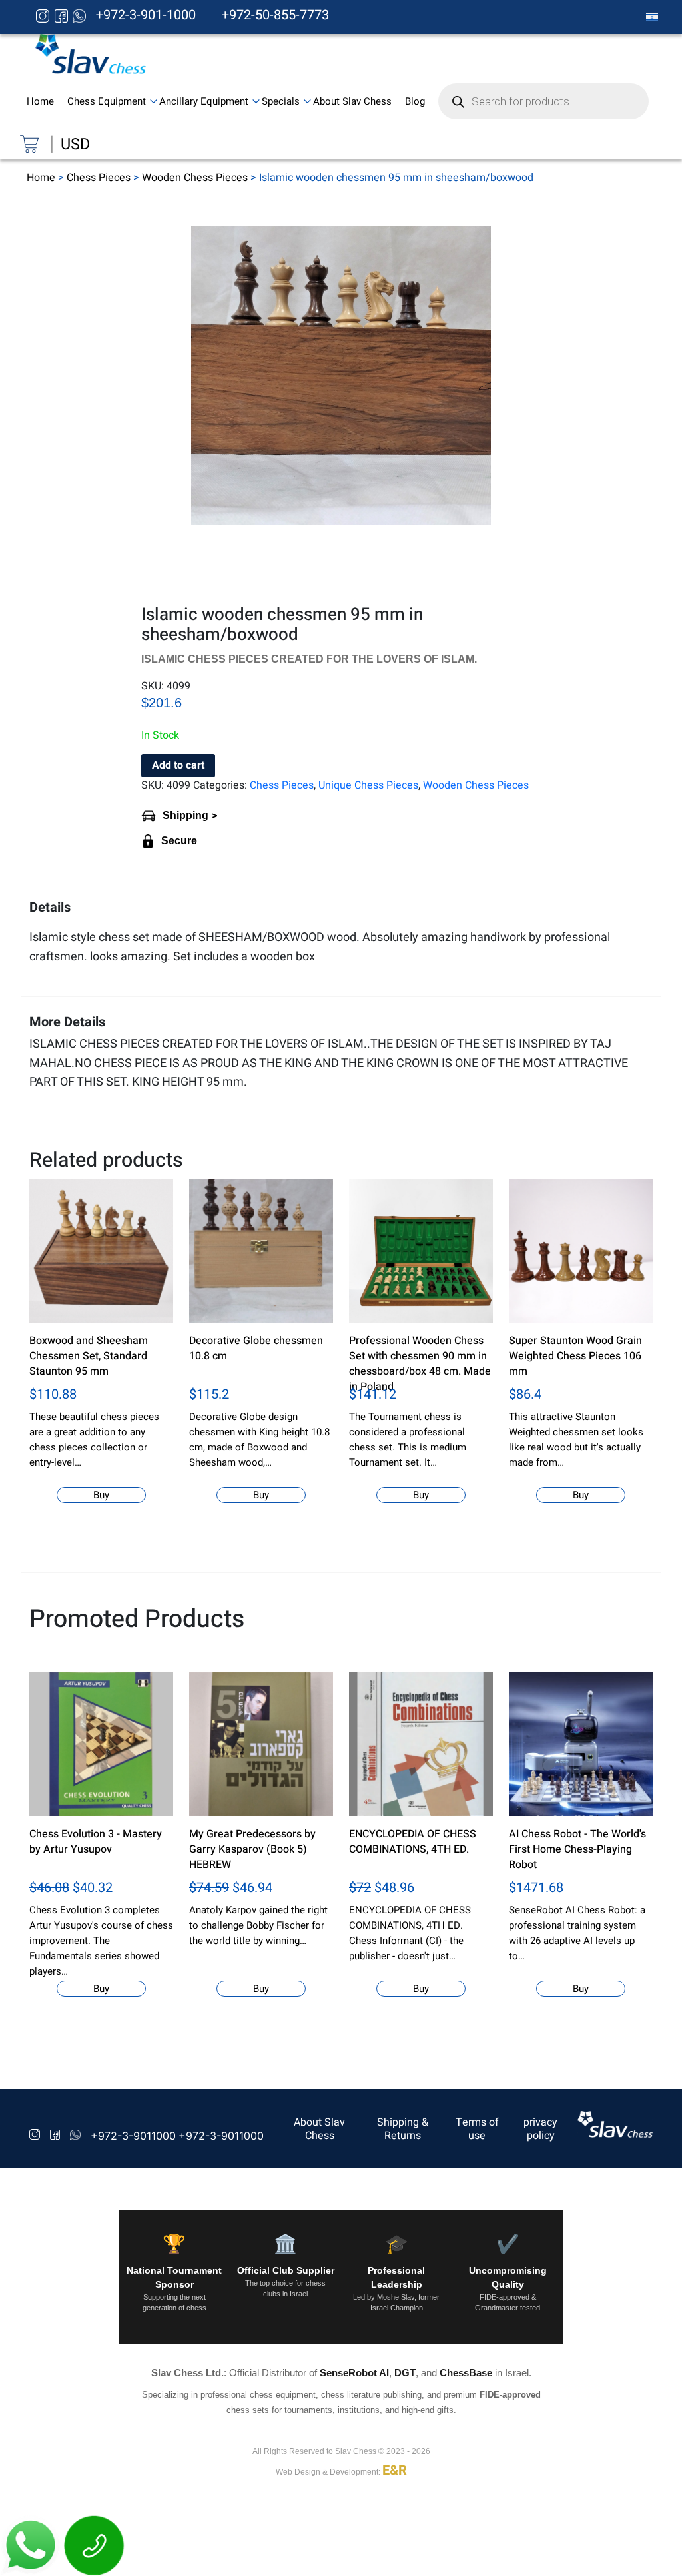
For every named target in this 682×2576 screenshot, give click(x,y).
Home (41, 178)
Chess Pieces (99, 178)
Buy (101, 1495)
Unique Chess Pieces (368, 785)
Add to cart (178, 765)
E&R (395, 2470)
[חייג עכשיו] (95, 2545)
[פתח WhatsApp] (32, 2545)
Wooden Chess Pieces (195, 178)
